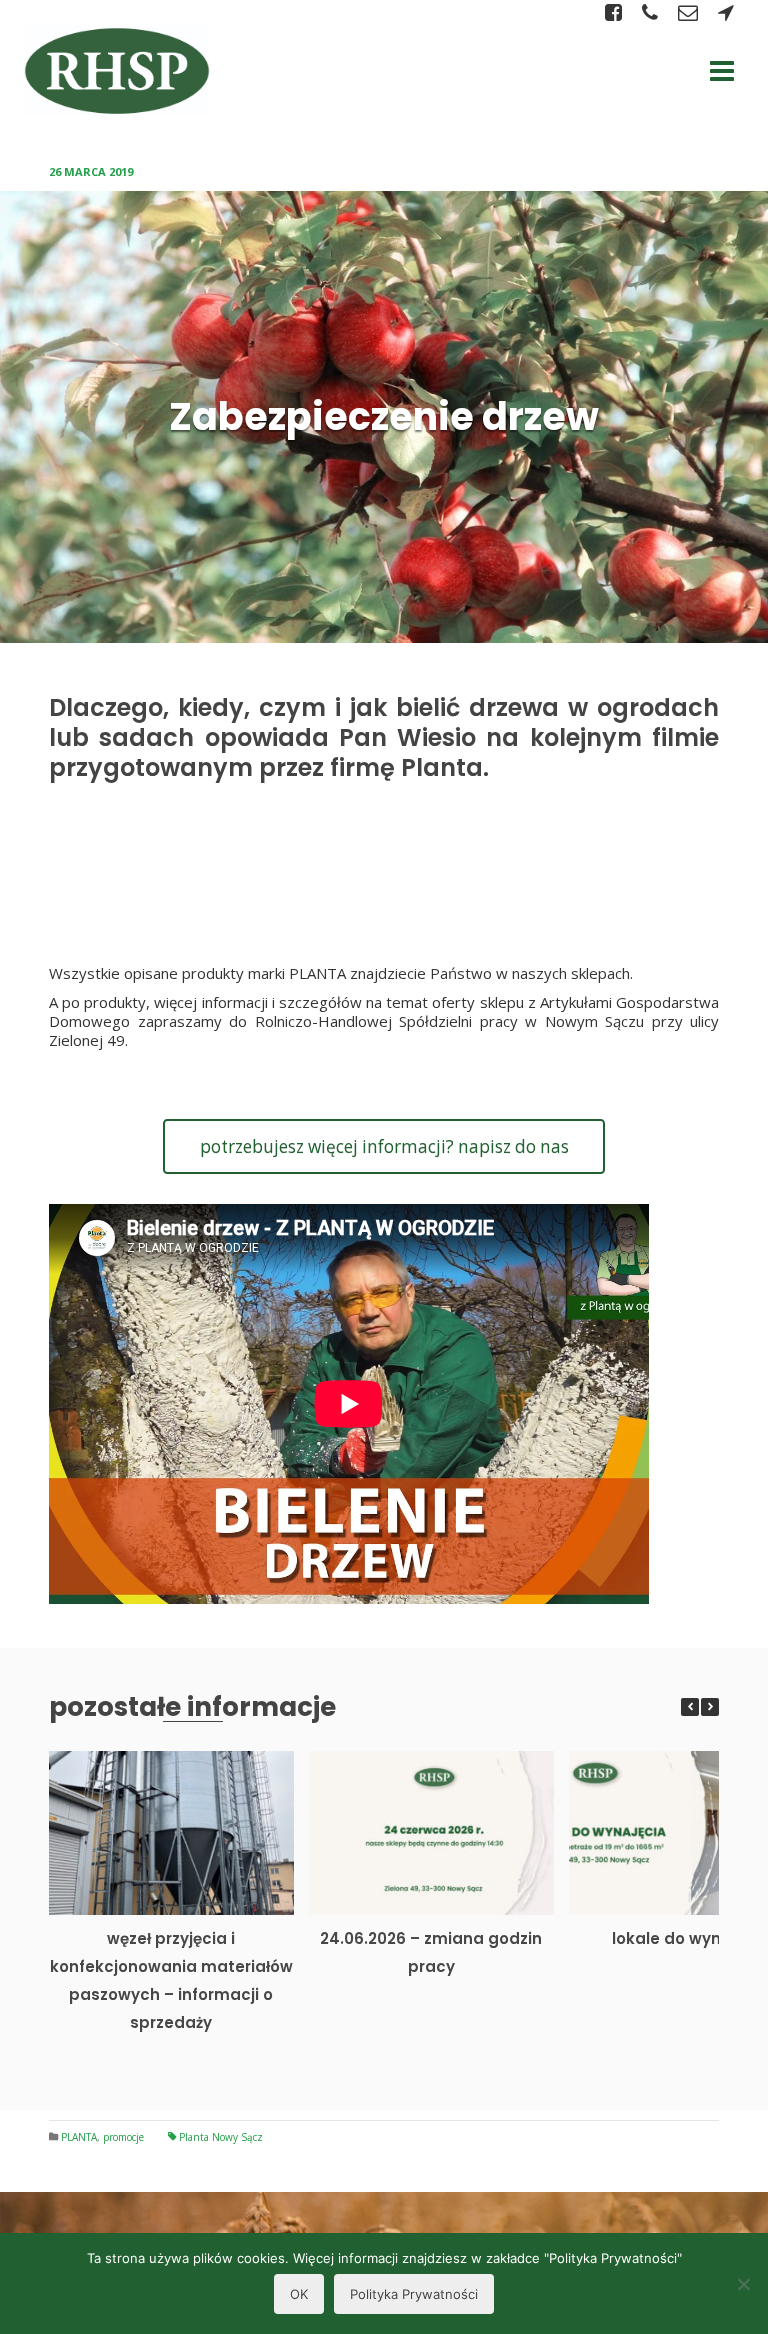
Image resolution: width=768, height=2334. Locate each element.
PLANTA (79, 2137)
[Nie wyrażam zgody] (743, 2284)
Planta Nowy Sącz (221, 2137)
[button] (710, 1707)
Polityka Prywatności (414, 2294)
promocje (123, 2137)
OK (299, 2294)
